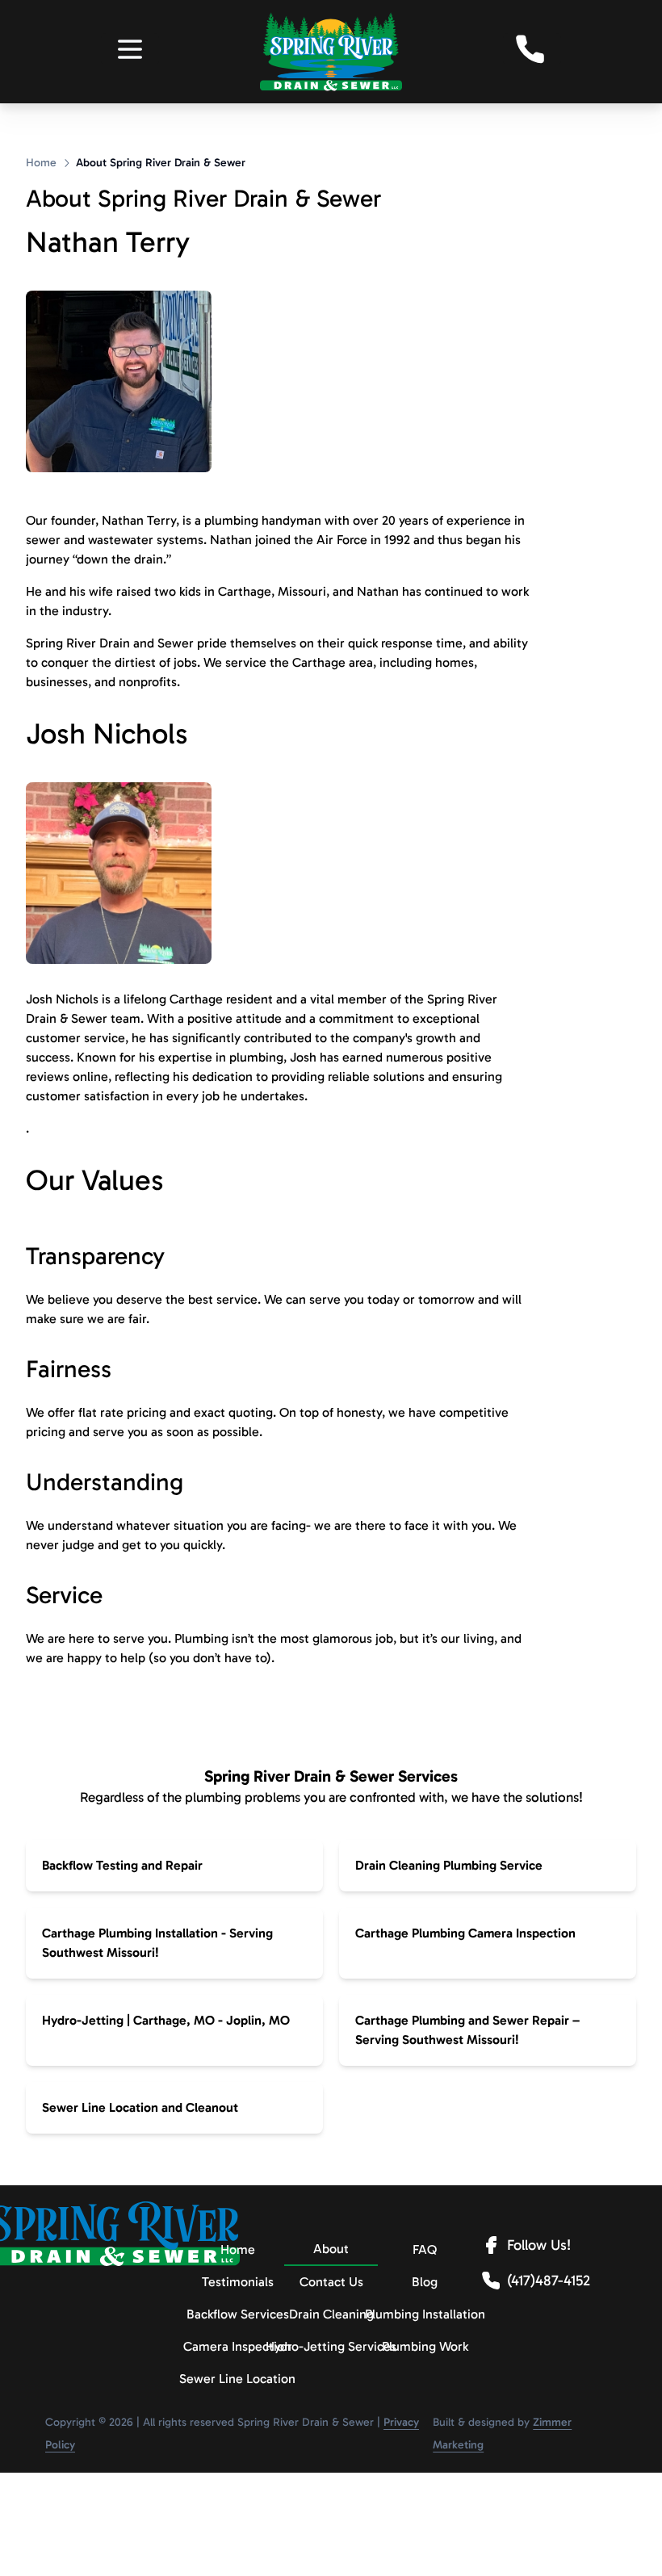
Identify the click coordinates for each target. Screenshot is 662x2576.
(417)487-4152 (549, 2281)
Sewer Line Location (237, 2379)
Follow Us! (539, 2245)
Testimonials (238, 2282)
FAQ (425, 2249)
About (331, 2249)
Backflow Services (237, 2314)
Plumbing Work (425, 2346)
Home (41, 163)
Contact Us (331, 2282)
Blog (425, 2282)
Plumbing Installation (425, 2314)
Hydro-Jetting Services (331, 2346)
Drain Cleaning (331, 2314)
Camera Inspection (237, 2346)
